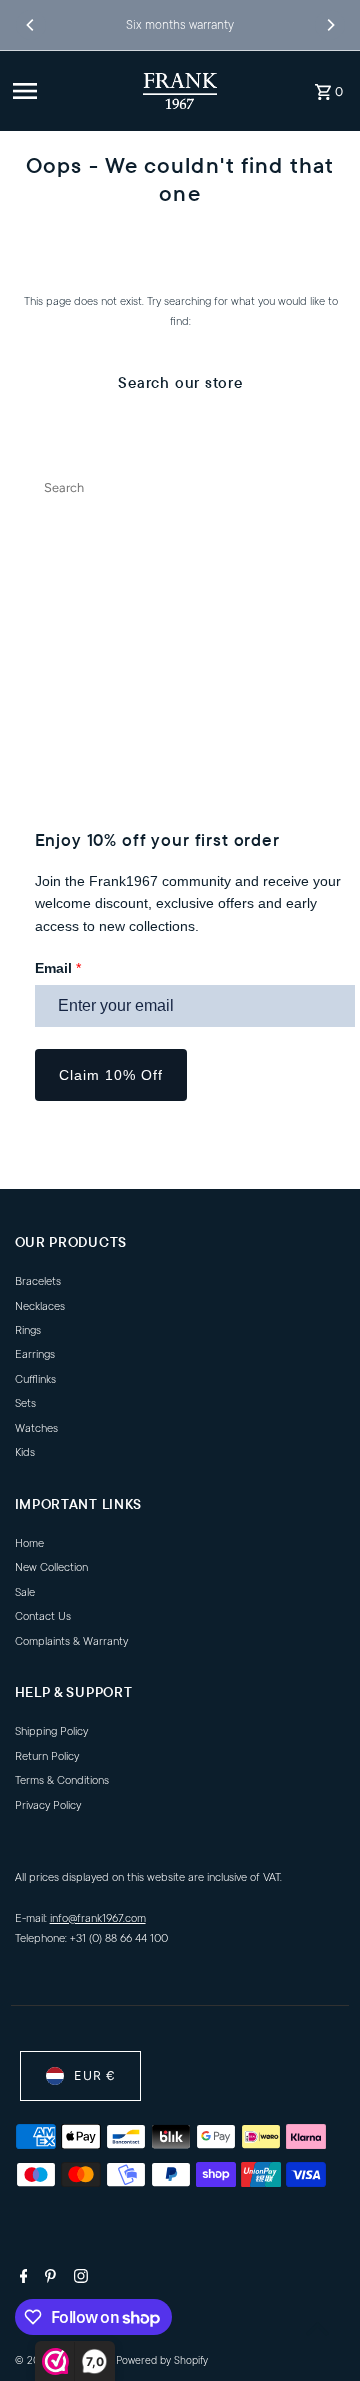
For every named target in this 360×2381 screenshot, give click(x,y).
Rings (28, 1330)
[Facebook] (21, 2279)
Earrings (35, 1354)
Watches (36, 1428)
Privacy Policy (48, 1805)
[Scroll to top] (317, 2328)
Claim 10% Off (111, 1075)
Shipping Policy (51, 1731)
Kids (25, 1452)
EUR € (94, 2075)
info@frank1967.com (98, 1918)
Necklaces (40, 1306)
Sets (25, 1403)
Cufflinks (35, 1379)
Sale (25, 1592)
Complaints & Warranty (71, 1641)
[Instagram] (78, 2279)
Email (58, 968)
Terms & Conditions (62, 1780)
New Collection (51, 1567)
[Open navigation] (70, 91)
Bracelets (38, 1281)
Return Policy (47, 1756)
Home (29, 1543)
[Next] (330, 25)
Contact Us (43, 1616)
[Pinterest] (48, 2279)
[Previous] (31, 25)
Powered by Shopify (162, 2361)
